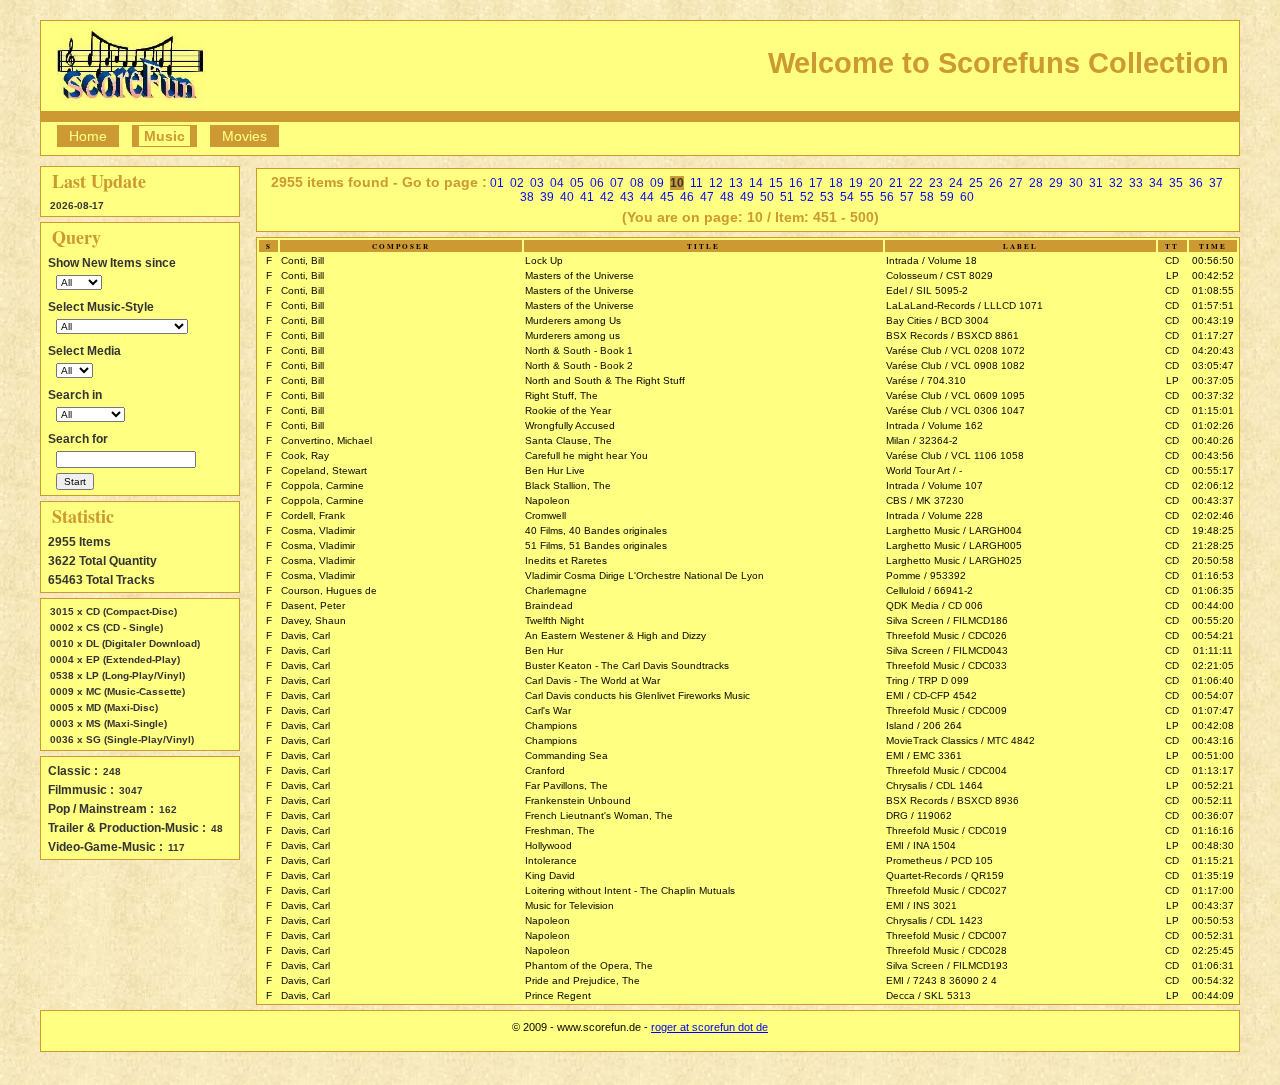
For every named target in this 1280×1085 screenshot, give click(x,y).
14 (756, 183)
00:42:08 (1213, 725)
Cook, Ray (305, 455)
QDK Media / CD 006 (934, 605)
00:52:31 (1213, 935)
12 (716, 183)
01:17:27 (1213, 335)
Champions (551, 725)
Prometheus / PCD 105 (939, 860)
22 (916, 183)
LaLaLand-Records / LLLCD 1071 (964, 305)
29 (1056, 183)
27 (1016, 183)
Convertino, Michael (326, 440)
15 (776, 183)
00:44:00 (1213, 605)
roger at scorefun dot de (709, 1027)
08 (637, 183)
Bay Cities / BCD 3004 (937, 320)
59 (947, 197)
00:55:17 (1213, 470)
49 (747, 197)
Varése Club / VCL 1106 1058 (955, 455)
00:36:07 (1213, 815)
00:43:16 (1213, 740)
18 (836, 183)
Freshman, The (560, 830)
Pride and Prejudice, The (582, 980)
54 (847, 197)
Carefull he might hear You (586, 455)
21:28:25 (1213, 545)
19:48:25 (1213, 530)
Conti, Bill (302, 260)
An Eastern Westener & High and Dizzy (615, 635)
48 (727, 197)
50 (767, 197)
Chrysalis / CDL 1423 (934, 920)
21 (896, 183)
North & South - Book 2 (579, 365)
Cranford (545, 770)
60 (967, 197)
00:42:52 (1213, 275)
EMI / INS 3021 (921, 905)
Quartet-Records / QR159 (945, 875)
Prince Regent (558, 995)
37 (1216, 183)
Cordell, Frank (313, 515)
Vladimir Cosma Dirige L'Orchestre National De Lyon (644, 575)
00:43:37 (1213, 500)
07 (617, 183)
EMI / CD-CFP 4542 (931, 695)
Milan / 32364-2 (922, 440)
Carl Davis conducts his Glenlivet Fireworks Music (637, 695)
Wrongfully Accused (570, 425)
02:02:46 (1213, 515)
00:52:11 (1212, 800)
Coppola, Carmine (322, 485)
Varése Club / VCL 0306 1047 (955, 410)
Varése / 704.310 (926, 380)
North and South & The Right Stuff (605, 380)
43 (627, 197)
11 (696, 183)
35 (1176, 183)
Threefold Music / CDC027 (946, 890)
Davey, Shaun (313, 620)
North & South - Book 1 (579, 350)
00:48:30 (1213, 845)
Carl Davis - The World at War (592, 680)
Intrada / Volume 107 (934, 485)
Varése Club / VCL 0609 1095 (955, 395)
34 (1156, 183)
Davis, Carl (305, 635)
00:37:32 (1213, 395)
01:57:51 (1213, 305)
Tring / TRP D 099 (927, 680)
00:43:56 (1213, 455)
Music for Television (569, 905)
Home (88, 136)
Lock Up (544, 260)
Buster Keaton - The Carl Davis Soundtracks (627, 665)
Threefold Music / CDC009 (946, 710)
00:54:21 (1213, 635)
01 (497, 183)
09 (657, 183)
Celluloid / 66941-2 (929, 590)
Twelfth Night (554, 620)
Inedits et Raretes (566, 560)
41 (587, 197)
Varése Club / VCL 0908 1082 (955, 365)
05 (577, 183)
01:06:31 (1213, 965)
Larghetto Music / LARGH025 (954, 560)
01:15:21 (1213, 860)
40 (567, 197)
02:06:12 (1213, 485)
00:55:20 (1213, 620)
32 (1116, 183)
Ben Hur (544, 650)
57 (907, 197)
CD (1172, 260)
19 (856, 183)
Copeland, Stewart (324, 470)
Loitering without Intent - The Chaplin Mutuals (630, 890)
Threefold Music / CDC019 (946, 830)
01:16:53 (1213, 575)
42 (607, 197)
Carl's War (548, 710)
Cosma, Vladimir (318, 530)
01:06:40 (1213, 680)
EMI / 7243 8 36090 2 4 (941, 980)
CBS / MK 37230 (925, 500)
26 (996, 183)
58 (927, 197)
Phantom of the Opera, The (589, 965)
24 (956, 183)
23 (936, 183)
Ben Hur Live (555, 470)
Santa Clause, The (568, 440)
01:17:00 (1213, 890)
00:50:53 (1213, 920)
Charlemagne (556, 590)
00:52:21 (1213, 785)
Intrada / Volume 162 (934, 425)
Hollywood (548, 845)
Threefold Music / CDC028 (946, 950)
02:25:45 (1213, 950)
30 (1076, 183)
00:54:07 (1213, 695)
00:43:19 (1213, 320)
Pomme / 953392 (926, 575)
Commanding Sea (566, 755)
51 (787, 197)
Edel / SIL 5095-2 (927, 290)
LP (1172, 275)
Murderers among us (572, 335)
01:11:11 (1213, 650)
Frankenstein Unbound (578, 800)
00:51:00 (1213, 755)
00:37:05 (1213, 380)
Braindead (549, 605)
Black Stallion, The (568, 485)
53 (827, 197)
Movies (244, 136)
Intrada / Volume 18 (931, 260)
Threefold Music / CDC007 (946, 935)
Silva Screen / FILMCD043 (947, 650)
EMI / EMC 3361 (924, 755)
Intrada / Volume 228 (934, 515)
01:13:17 (1213, 770)
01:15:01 (1213, 410)
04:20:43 (1213, 350)
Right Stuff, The (561, 395)
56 (887, 197)
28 (1036, 183)
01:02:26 (1213, 425)
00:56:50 (1213, 260)
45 (667, 197)
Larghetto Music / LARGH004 (954, 530)
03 (537, 183)
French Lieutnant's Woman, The (599, 815)
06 (597, 183)
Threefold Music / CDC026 (946, 635)
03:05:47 (1213, 365)
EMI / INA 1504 (921, 845)
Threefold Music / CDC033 (946, 665)
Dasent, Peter (313, 605)
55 (867, 197)
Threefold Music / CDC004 (946, 770)
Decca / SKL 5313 (928, 995)
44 (647, 197)
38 (527, 197)
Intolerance (551, 860)
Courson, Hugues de (329, 590)
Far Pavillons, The (566, 785)
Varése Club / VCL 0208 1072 (955, 350)
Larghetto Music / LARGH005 (954, 545)
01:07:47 (1213, 710)
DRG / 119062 (919, 815)
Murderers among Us (573, 320)
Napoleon (547, 500)
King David (550, 875)
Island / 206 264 (924, 725)
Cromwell (545, 515)
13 (736, 183)
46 (687, 197)
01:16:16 (1213, 830)
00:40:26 (1213, 440)
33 (1136, 183)
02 (517, 183)
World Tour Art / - (924, 470)
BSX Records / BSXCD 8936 (952, 800)
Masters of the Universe (579, 275)
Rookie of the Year (568, 410)
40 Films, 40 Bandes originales (596, 530)
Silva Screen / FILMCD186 (947, 620)
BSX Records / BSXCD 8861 (952, 335)
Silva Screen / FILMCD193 (947, 965)
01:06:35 (1213, 590)
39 (547, 197)
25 (976, 183)
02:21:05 (1213, 665)
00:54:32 (1213, 980)
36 (1196, 183)
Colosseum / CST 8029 (939, 275)
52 (807, 197)
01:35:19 (1213, 875)
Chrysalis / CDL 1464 (934, 785)
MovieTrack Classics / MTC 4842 (960, 740)
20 (876, 183)
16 (796, 183)
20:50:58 (1213, 560)
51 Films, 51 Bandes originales (596, 545)
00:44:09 (1213, 995)
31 (1096, 183)
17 (816, 183)
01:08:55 (1213, 290)
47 (707, 197)
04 (557, 183)
